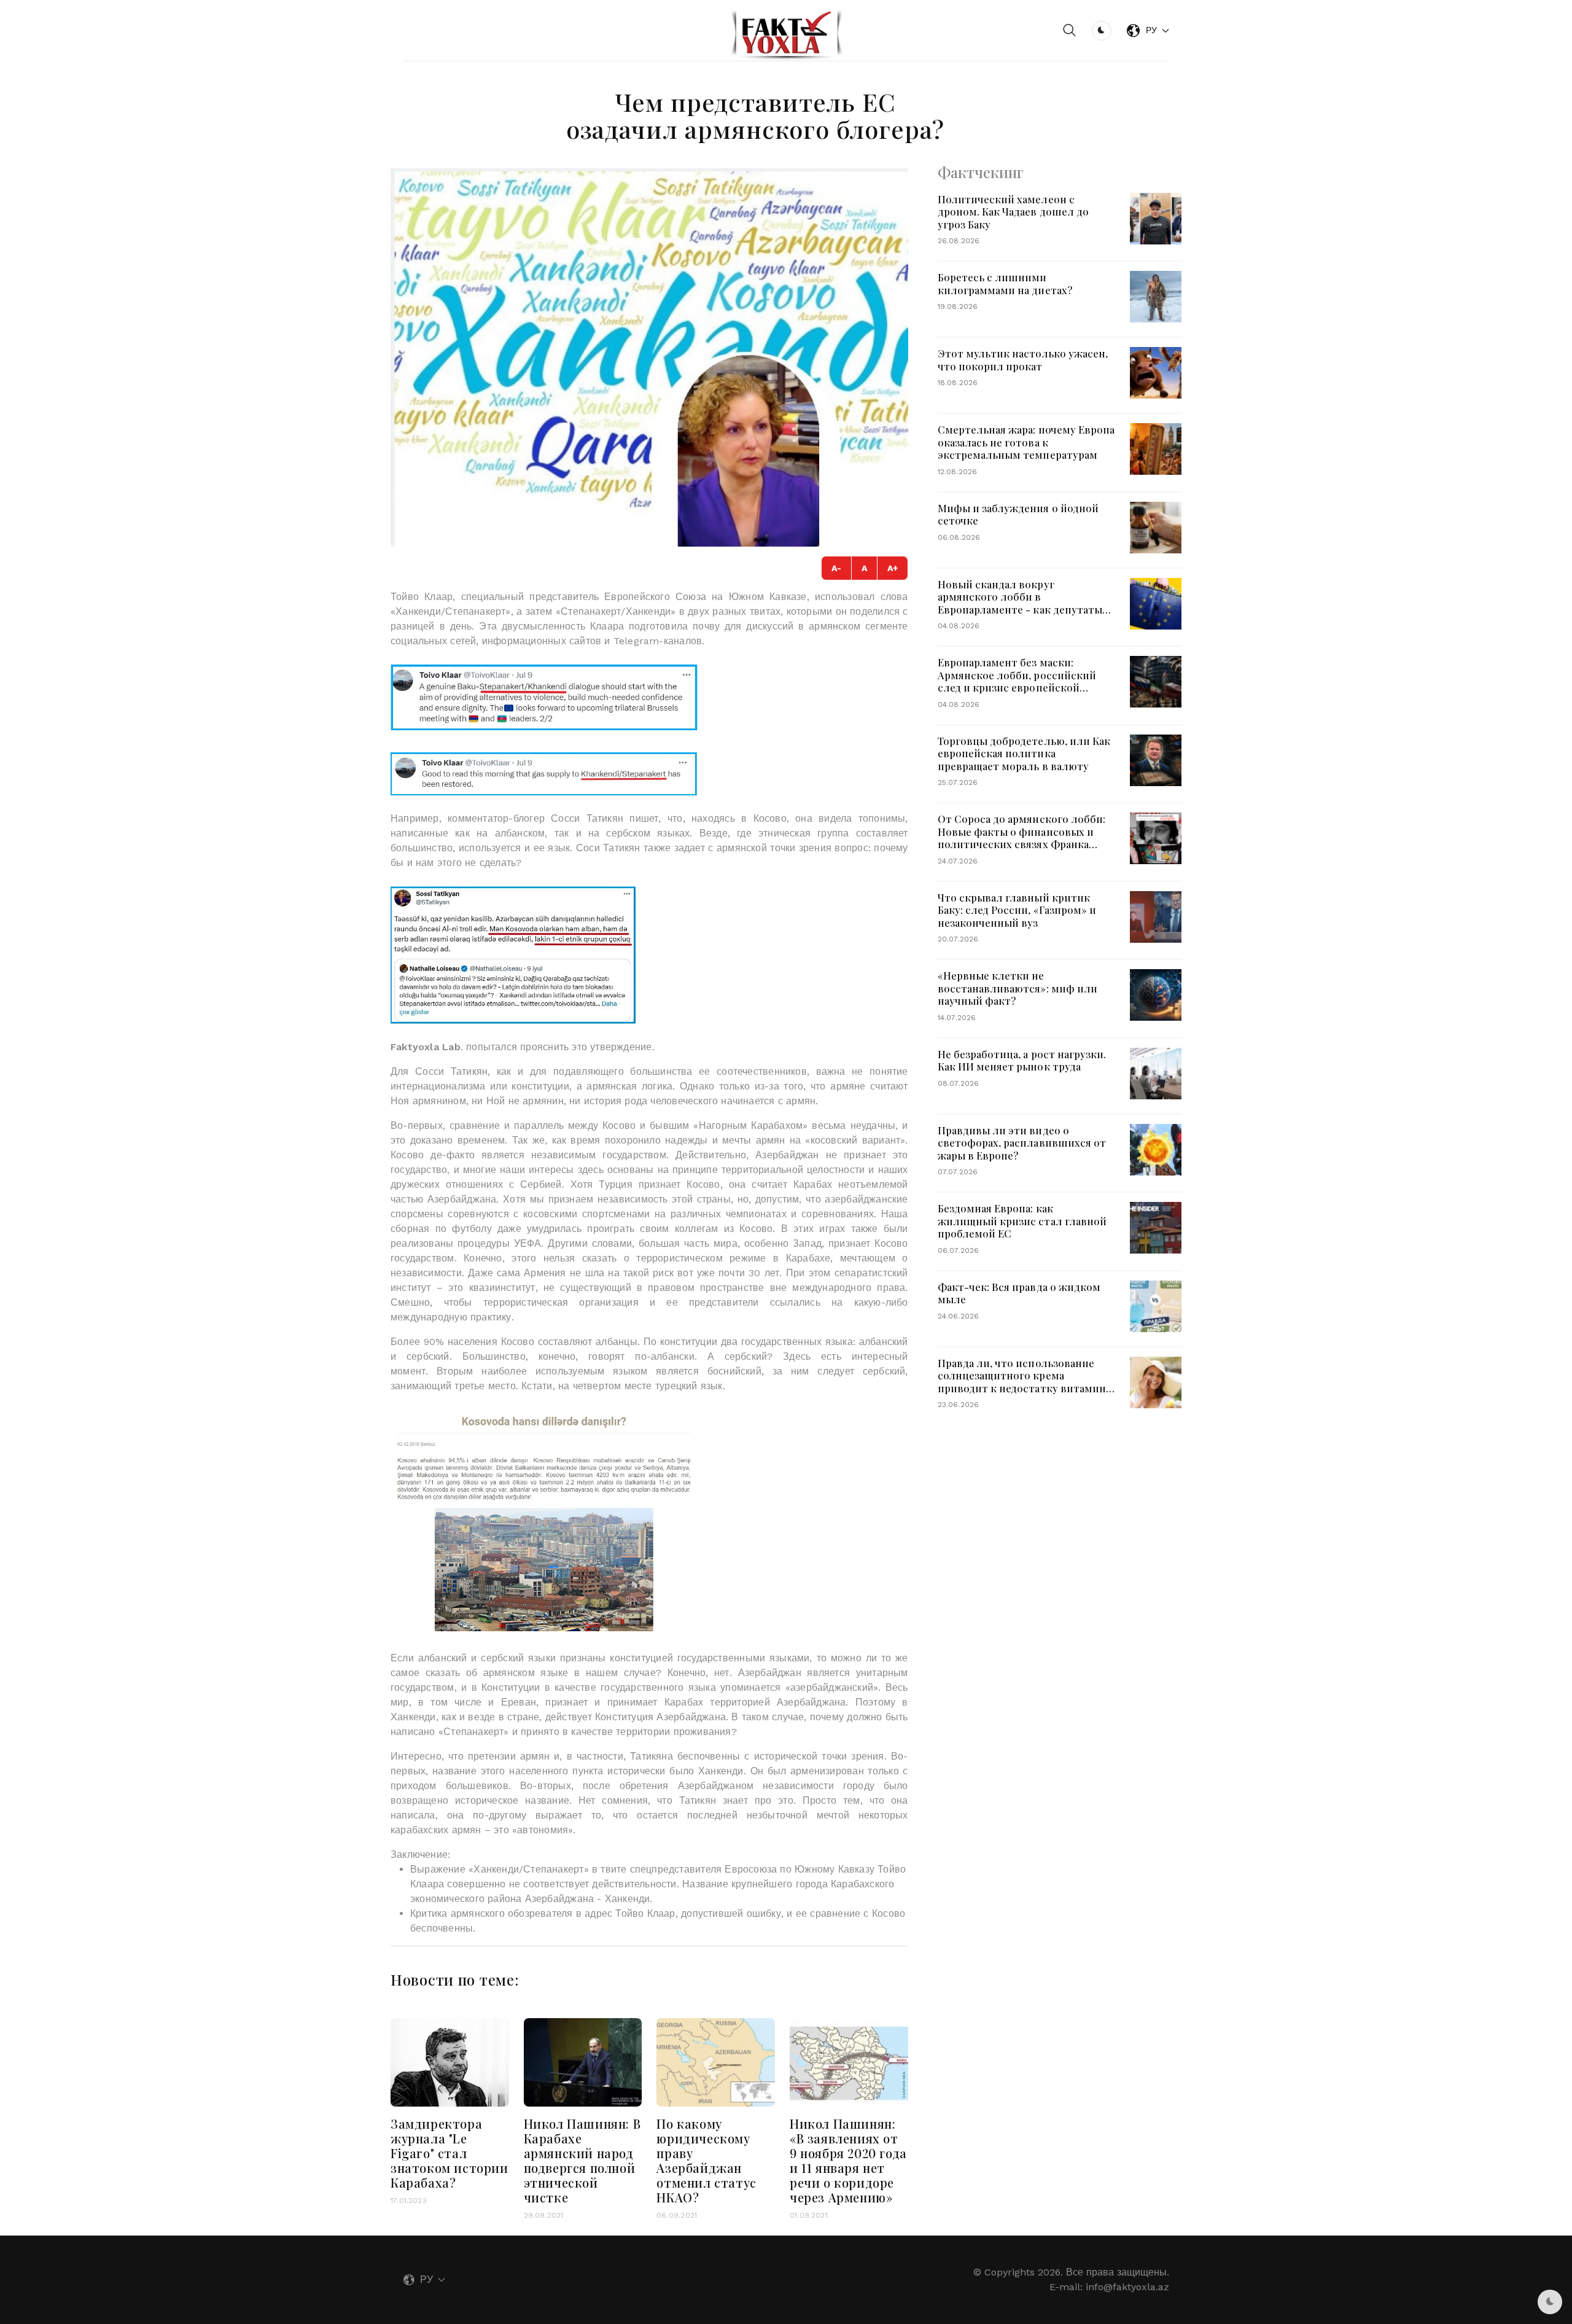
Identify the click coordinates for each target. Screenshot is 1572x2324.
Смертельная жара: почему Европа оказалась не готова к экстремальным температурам (1026, 442)
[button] (1070, 31)
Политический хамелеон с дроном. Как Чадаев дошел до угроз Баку (1013, 212)
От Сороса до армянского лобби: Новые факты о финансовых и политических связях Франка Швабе (1021, 838)
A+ (893, 568)
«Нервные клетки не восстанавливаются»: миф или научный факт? (1018, 988)
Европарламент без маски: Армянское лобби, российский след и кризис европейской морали (1017, 681)
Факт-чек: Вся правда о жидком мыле (1019, 1293)
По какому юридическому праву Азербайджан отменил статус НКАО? (706, 2160)
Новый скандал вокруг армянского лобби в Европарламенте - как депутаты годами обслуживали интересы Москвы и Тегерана (1020, 609)
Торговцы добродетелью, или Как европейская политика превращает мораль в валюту (1024, 753)
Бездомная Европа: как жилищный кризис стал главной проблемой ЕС (1022, 1221)
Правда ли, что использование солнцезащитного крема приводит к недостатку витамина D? (1024, 1382)
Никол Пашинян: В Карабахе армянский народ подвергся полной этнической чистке (582, 2160)
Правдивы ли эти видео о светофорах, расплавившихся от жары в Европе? (1022, 1143)
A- (836, 568)
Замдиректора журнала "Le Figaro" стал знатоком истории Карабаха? (449, 2153)
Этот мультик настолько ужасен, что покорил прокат (1023, 360)
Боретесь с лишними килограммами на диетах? (1005, 283)
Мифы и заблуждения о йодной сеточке (1018, 514)
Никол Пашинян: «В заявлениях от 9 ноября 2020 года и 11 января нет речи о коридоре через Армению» (848, 2160)
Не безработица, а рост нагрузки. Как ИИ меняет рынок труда (1022, 1060)
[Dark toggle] (1102, 31)
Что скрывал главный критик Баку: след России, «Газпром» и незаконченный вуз (1017, 910)
